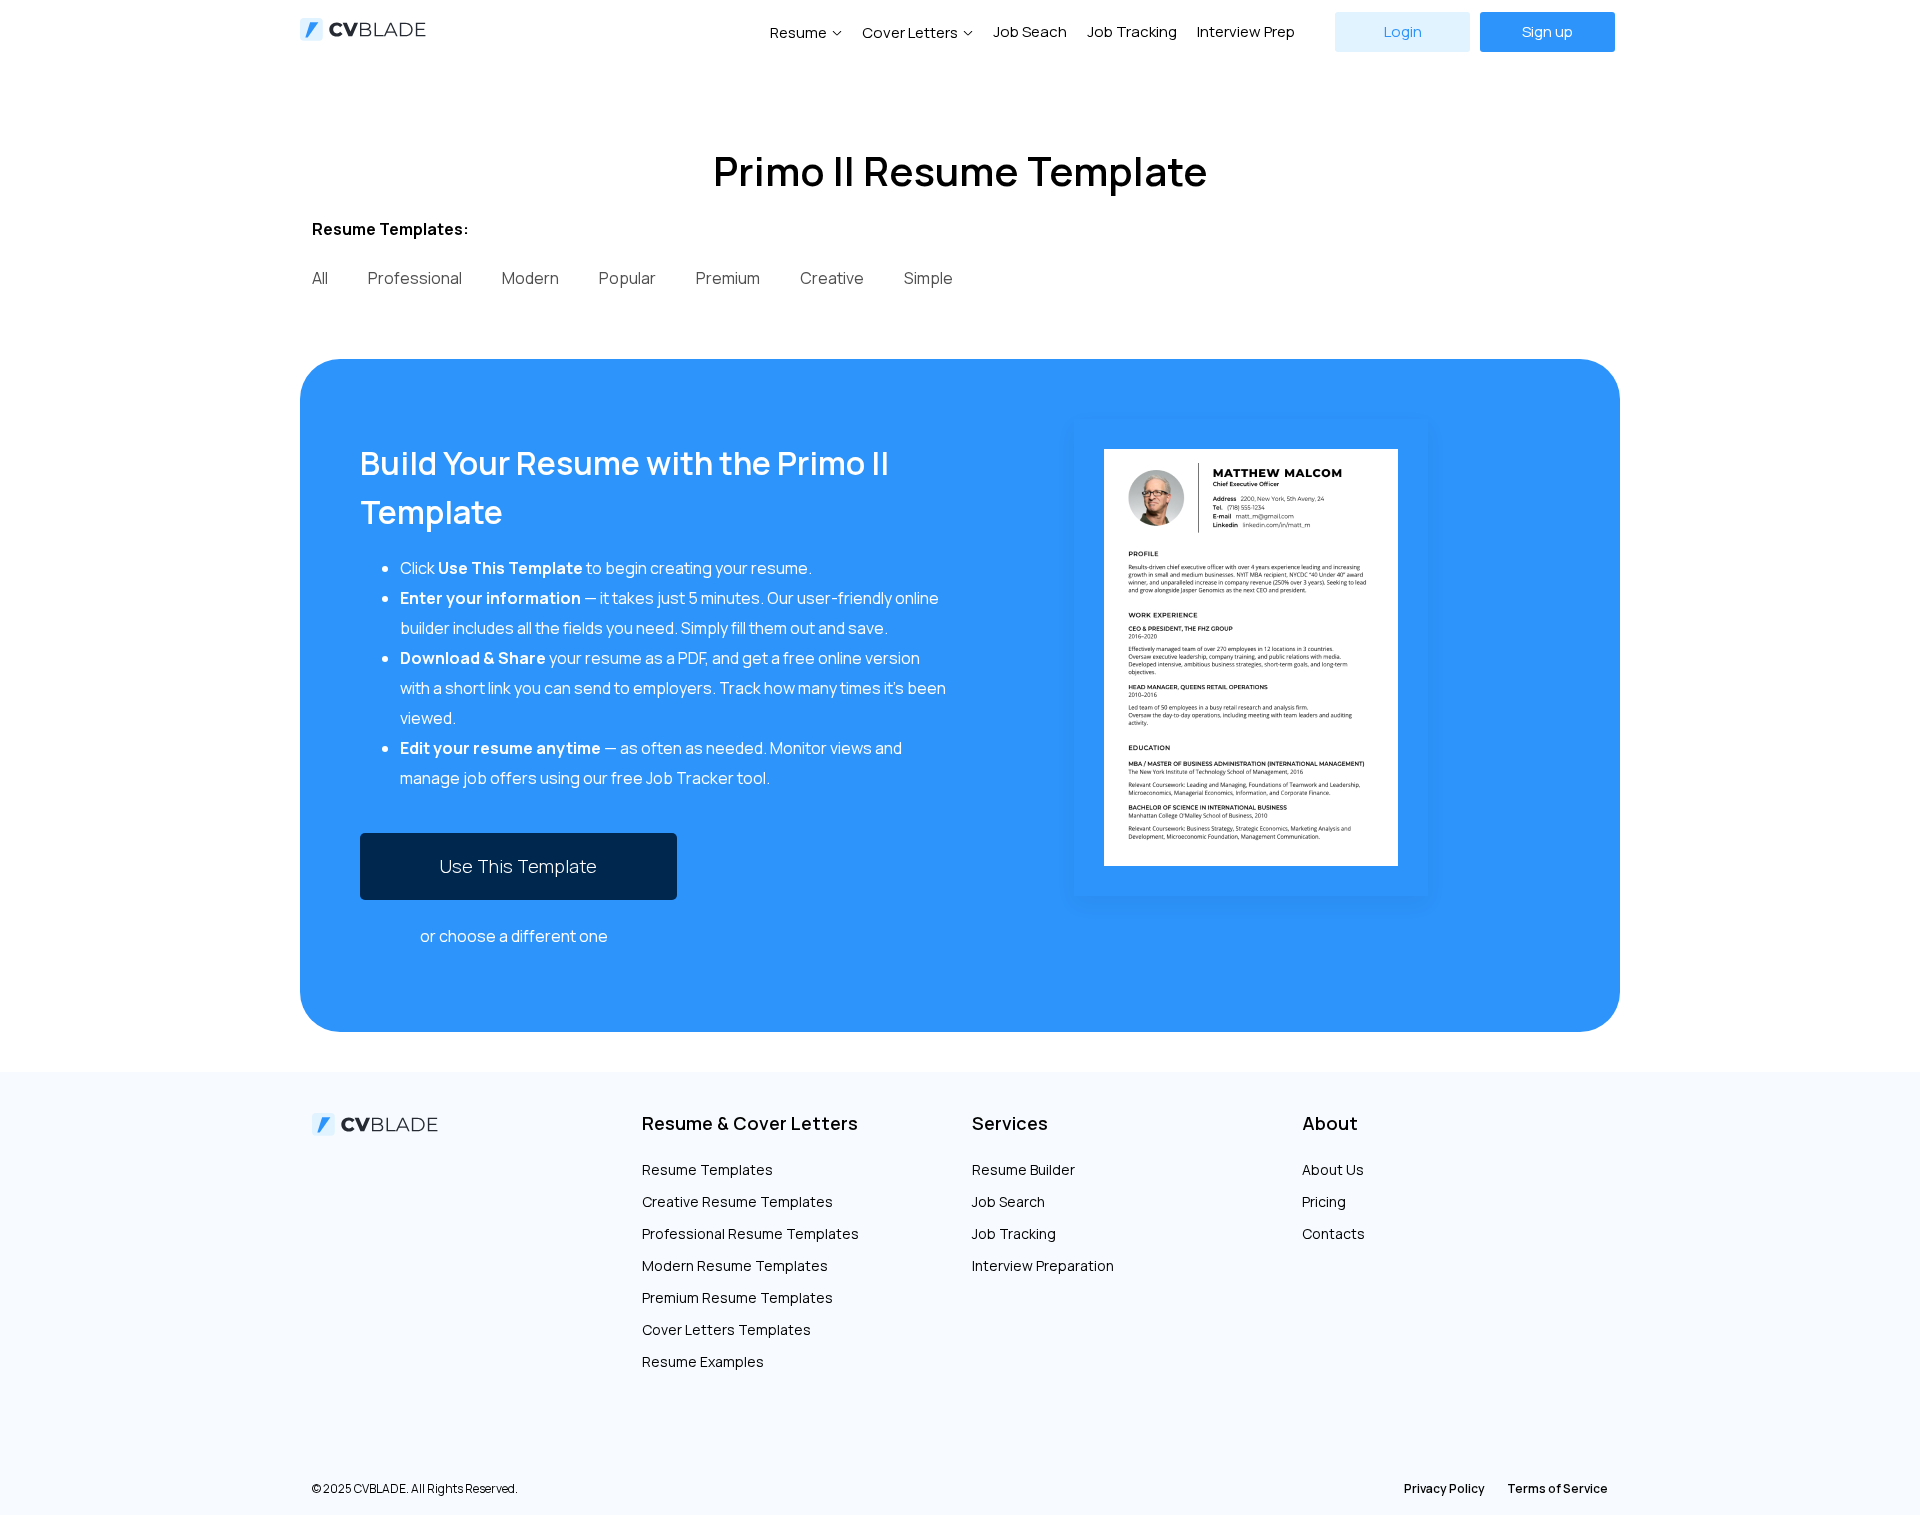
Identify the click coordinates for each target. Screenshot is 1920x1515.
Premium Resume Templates (737, 1297)
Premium (728, 278)
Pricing (1324, 1201)
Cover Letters (910, 32)
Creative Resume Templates (737, 1201)
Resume (798, 32)
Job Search (1008, 1201)
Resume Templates (707, 1169)
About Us (1333, 1169)
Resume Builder (1023, 1169)
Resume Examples (703, 1361)
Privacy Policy (1444, 1488)
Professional (415, 278)
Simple (928, 278)
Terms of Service (1557, 1488)
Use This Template (518, 866)
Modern (530, 278)
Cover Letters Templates (726, 1329)
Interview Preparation (1043, 1265)
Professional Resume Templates (750, 1233)
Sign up (1547, 31)
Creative (832, 278)
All (320, 278)
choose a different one (523, 936)
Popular (627, 278)
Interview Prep (1246, 31)
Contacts (1333, 1233)
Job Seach (1030, 31)
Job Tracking (1132, 31)
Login (1403, 31)
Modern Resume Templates (735, 1265)
